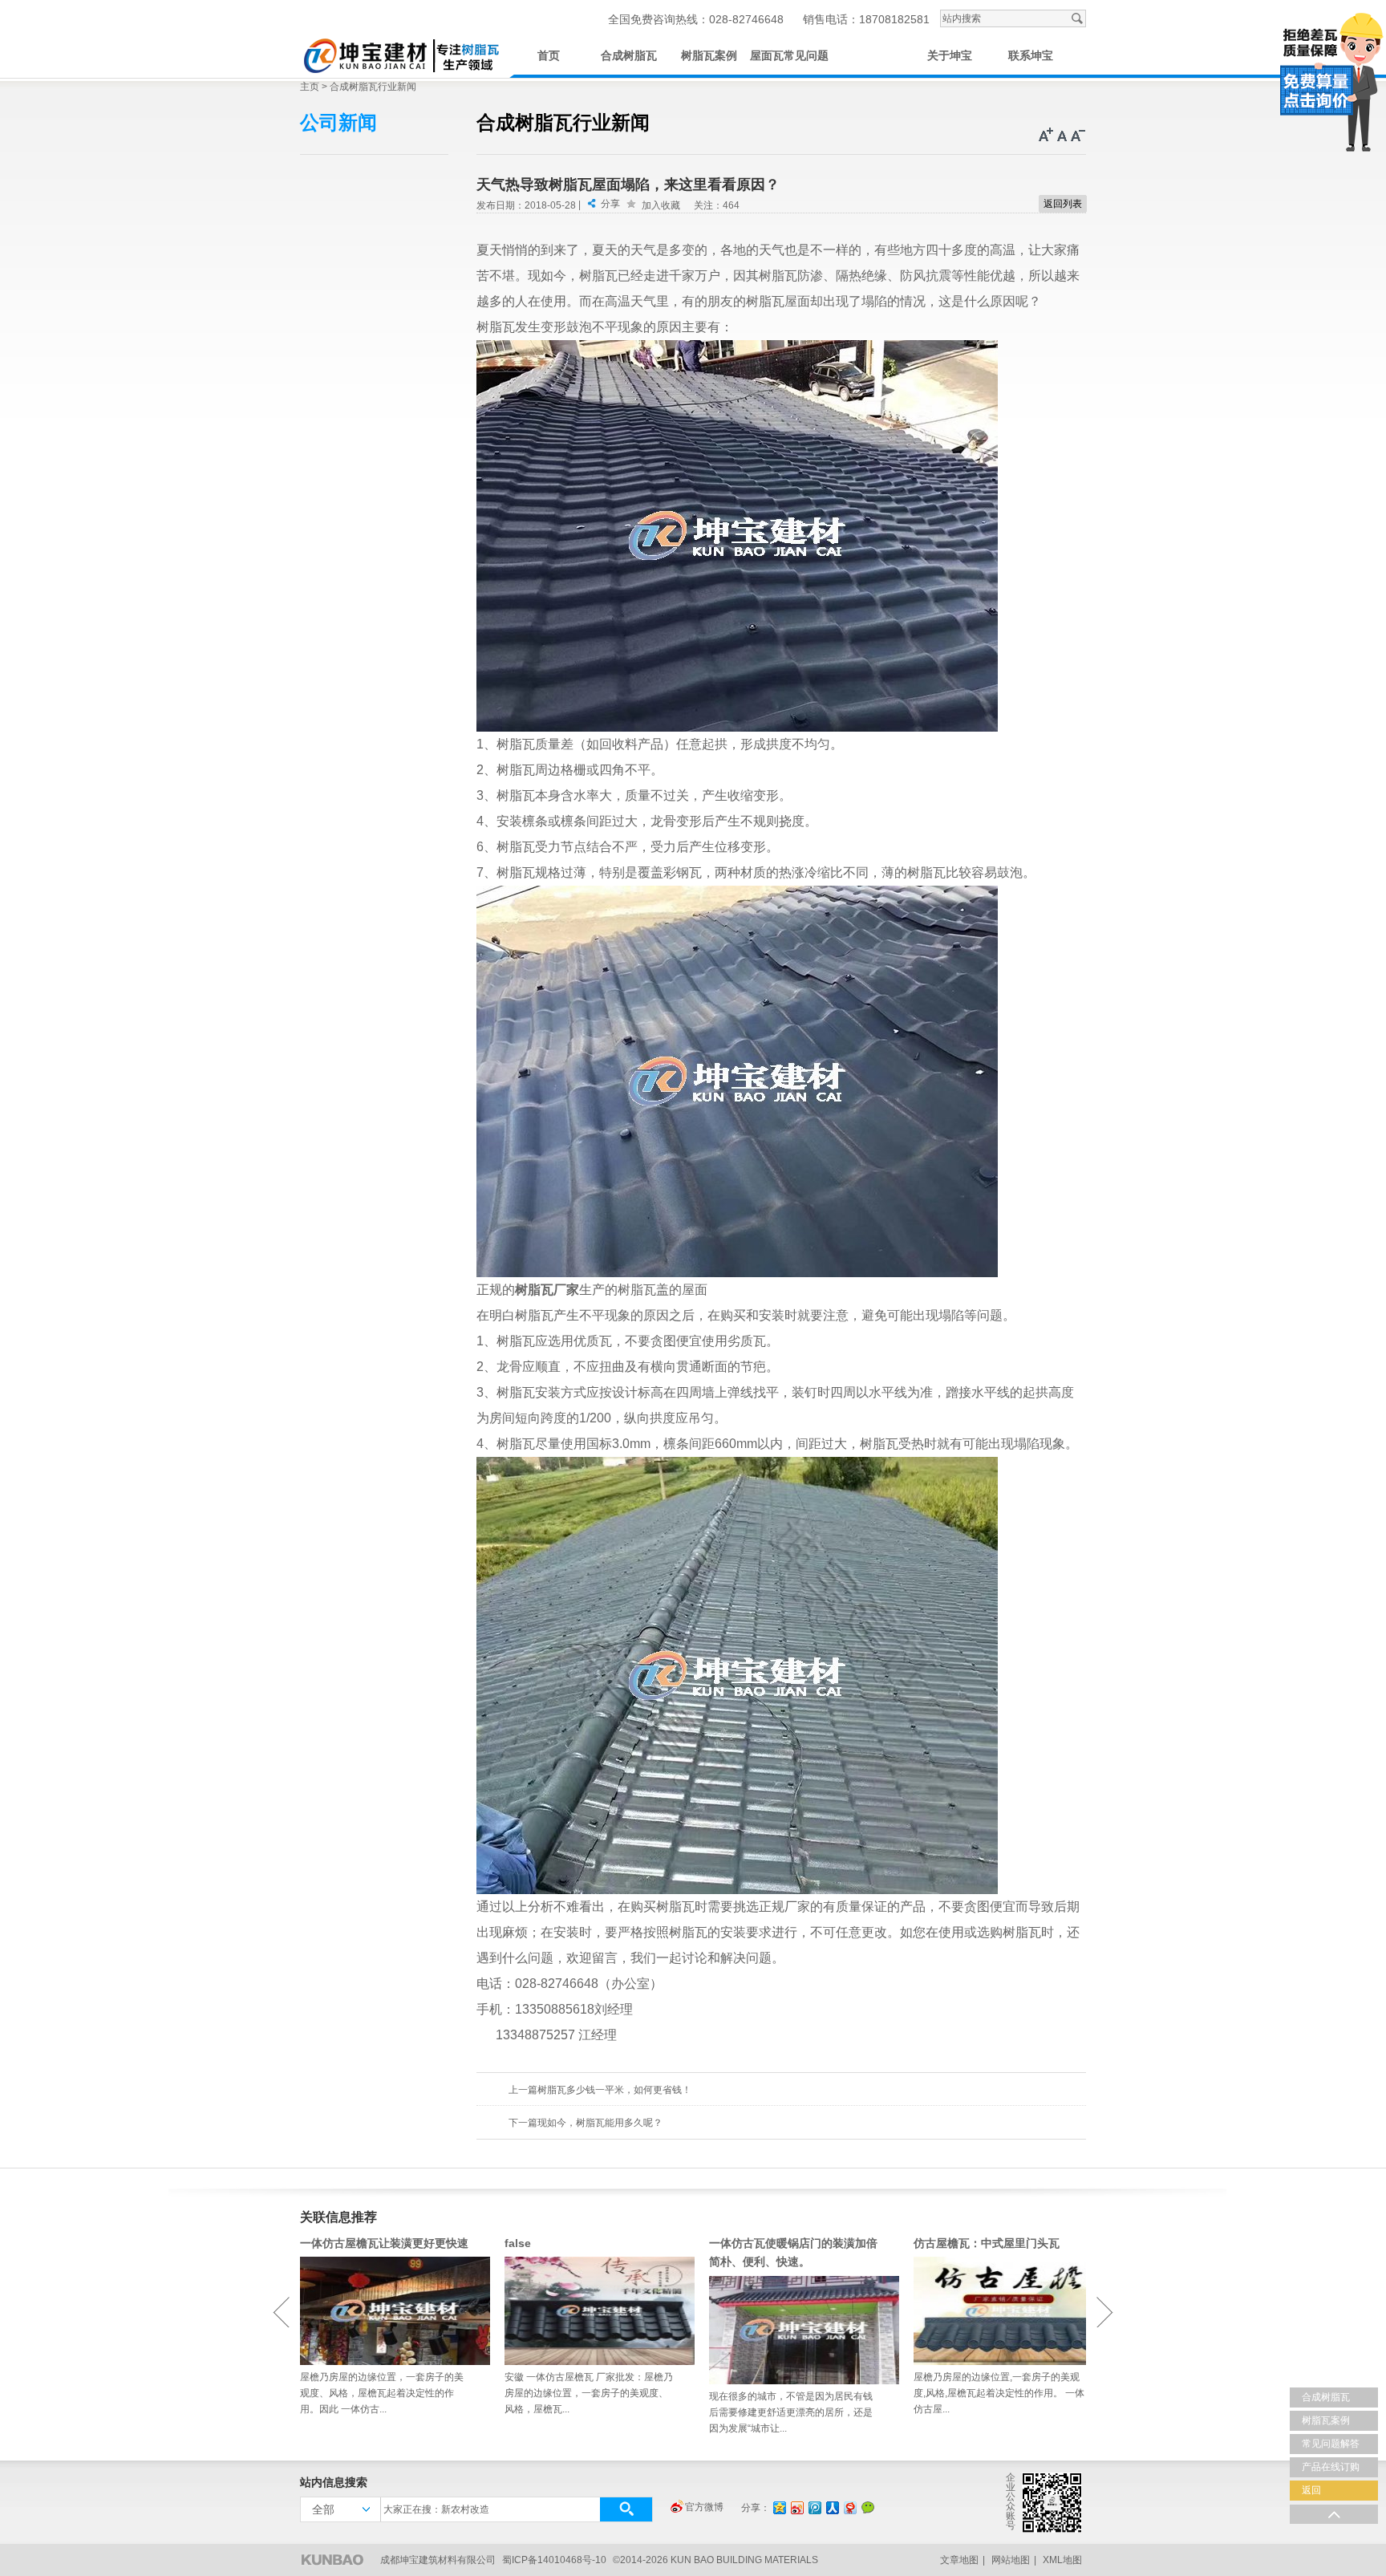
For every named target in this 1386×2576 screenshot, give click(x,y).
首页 (549, 56)
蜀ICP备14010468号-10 (554, 2560)
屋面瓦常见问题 (789, 56)
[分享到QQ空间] (779, 2507)
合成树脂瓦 (629, 56)
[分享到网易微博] (849, 2507)
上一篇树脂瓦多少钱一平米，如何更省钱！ (600, 2090)
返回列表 (1063, 204)
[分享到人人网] (832, 2507)
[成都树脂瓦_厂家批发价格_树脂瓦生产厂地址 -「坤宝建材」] (400, 53)
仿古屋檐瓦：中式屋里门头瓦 (987, 2243)
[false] (591, 2311)
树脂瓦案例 (709, 56)
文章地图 (959, 2560)
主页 (310, 87)
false (518, 2243)
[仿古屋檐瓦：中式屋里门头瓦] (1000, 2311)
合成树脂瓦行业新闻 (373, 87)
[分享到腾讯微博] (814, 2507)
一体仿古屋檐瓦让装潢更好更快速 (384, 2243)
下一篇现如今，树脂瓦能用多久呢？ (586, 2123)
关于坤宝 (950, 56)
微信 (868, 2507)
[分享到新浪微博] (796, 2507)
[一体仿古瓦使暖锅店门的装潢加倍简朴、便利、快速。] (795, 2330)
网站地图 (1011, 2560)
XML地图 (1062, 2560)
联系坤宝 (1031, 56)
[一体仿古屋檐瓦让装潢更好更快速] (386, 2311)
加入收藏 (661, 205)
